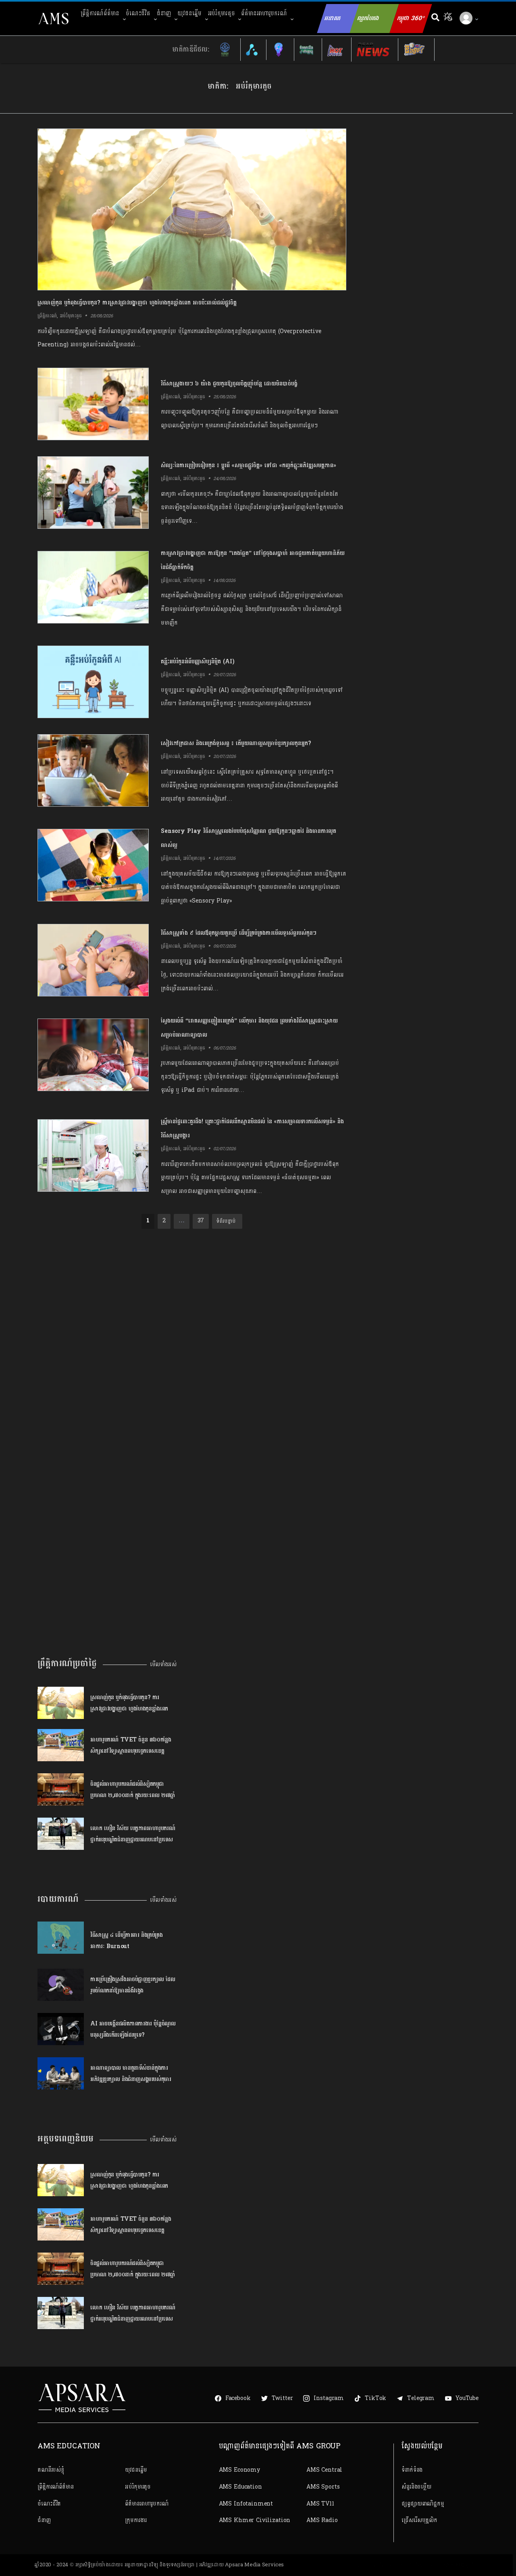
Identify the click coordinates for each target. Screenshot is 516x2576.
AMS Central (324, 2470)
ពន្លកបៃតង (368, 18)
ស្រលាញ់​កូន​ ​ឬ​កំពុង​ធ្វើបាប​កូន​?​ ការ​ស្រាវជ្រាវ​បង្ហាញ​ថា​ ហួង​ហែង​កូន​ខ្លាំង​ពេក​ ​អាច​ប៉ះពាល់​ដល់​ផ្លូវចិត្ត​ (137, 303)
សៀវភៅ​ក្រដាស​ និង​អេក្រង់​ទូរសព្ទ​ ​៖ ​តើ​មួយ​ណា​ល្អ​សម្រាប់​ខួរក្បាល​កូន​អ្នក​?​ (236, 743)
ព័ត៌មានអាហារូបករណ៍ (264, 13)
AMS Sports (323, 2487)
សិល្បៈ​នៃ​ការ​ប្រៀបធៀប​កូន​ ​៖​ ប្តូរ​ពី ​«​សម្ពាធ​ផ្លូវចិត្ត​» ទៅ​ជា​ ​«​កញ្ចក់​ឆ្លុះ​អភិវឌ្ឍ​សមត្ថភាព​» (249, 465)
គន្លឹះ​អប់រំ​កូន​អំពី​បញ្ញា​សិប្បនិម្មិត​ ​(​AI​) (198, 662)
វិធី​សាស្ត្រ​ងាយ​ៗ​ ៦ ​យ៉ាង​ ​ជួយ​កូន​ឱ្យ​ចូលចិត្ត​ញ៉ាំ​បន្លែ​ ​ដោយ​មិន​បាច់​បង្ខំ (229, 384)
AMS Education (240, 2487)
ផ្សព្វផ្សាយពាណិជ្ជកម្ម (423, 2504)
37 (201, 1221)
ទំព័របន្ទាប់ (226, 1221)
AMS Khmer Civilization (255, 2520)
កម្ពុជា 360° (411, 18)
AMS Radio (322, 2520)
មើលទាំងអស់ (163, 1664)
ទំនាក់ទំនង (412, 2470)
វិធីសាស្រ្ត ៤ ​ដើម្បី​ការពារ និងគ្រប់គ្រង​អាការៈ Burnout (127, 1940)
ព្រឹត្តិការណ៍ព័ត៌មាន (100, 13)
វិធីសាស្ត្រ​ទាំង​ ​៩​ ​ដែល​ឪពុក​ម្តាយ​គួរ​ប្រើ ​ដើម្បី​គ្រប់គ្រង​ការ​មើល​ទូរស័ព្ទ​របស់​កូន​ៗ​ (239, 933)
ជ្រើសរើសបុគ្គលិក (419, 2520)
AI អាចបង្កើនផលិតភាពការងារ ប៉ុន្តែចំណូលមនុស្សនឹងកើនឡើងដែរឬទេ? (133, 2029)
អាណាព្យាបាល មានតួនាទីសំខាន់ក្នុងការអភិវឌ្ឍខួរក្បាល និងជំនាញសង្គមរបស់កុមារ (131, 2073)
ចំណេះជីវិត (138, 13)
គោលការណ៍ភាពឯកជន (380, 2565)
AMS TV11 (320, 2504)
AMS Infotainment (246, 2504)
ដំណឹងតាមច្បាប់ (423, 2565)
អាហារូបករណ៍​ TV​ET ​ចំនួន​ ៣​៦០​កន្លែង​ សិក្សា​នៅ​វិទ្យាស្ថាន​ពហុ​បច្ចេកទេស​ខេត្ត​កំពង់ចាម (131, 1745)
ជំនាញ (164, 13)
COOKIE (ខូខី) (460, 2565)
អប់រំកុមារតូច (222, 13)
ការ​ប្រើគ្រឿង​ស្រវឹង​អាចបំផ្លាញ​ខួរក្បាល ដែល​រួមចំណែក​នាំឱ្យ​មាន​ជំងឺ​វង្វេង (133, 1985)
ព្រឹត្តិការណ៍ (47, 316)
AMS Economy (239, 2470)
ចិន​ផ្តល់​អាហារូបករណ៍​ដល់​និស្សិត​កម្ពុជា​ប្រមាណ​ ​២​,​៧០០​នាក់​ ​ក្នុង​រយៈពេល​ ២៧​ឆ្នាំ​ (133, 1789)
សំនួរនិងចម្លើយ (416, 2487)
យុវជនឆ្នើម (189, 13)
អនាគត (333, 18)
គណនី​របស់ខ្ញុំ (51, 2470)
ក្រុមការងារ (136, 2520)
